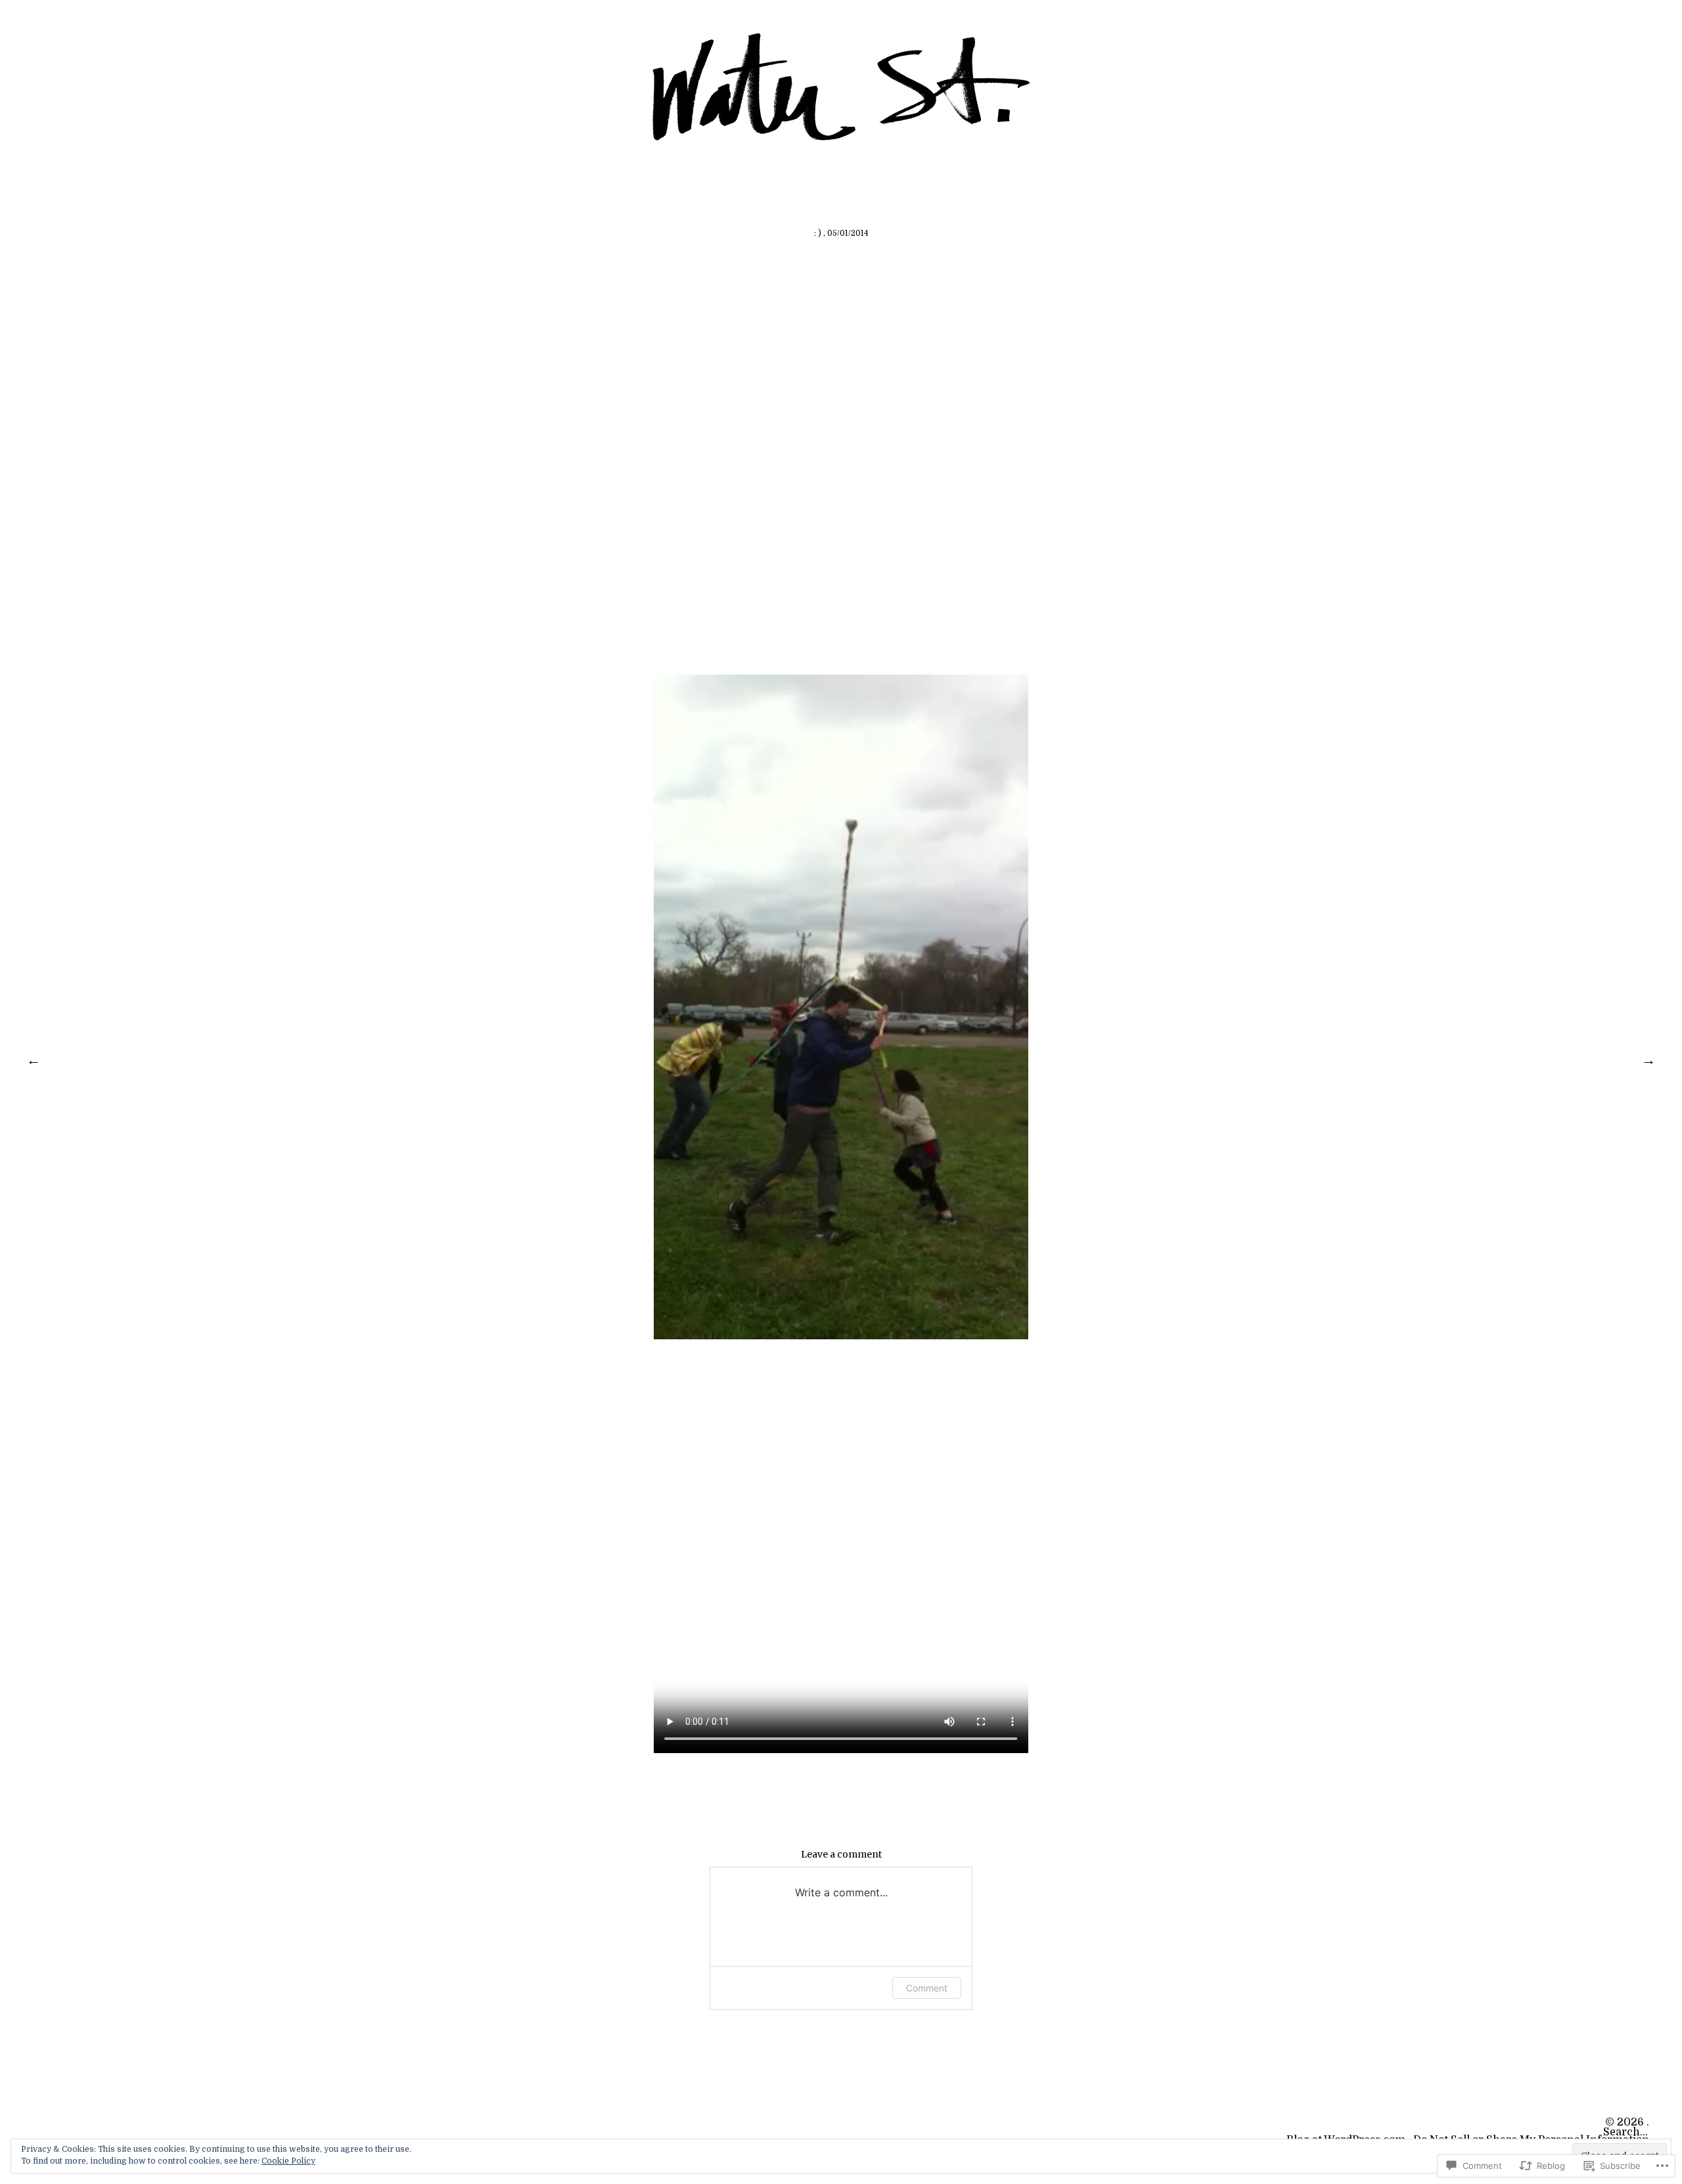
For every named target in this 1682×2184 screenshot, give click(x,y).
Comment (927, 1988)
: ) (818, 233)
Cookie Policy (288, 2161)
